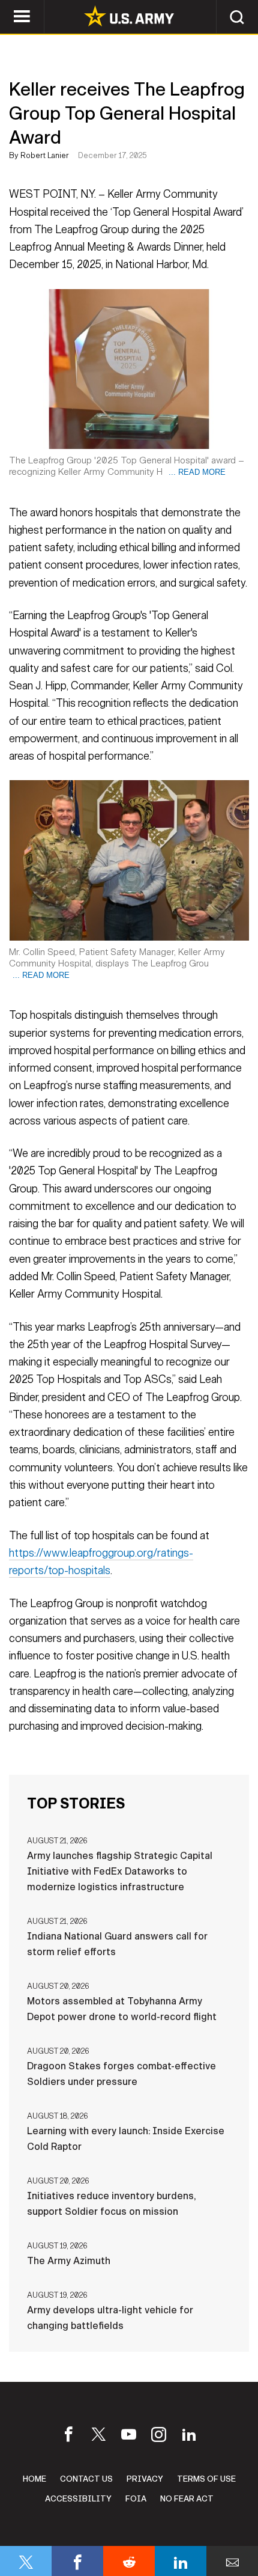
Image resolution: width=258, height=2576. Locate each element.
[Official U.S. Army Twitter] (99, 2437)
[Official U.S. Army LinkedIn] (189, 2437)
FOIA (136, 2499)
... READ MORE (197, 472)
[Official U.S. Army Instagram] (159, 2437)
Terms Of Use (206, 2479)
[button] (237, 17)
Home (34, 2479)
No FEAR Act (187, 2499)
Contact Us (86, 2479)
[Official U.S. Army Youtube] (129, 2437)
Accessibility (78, 2499)
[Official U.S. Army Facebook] (69, 2437)
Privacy (145, 2479)
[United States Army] (129, 17)
